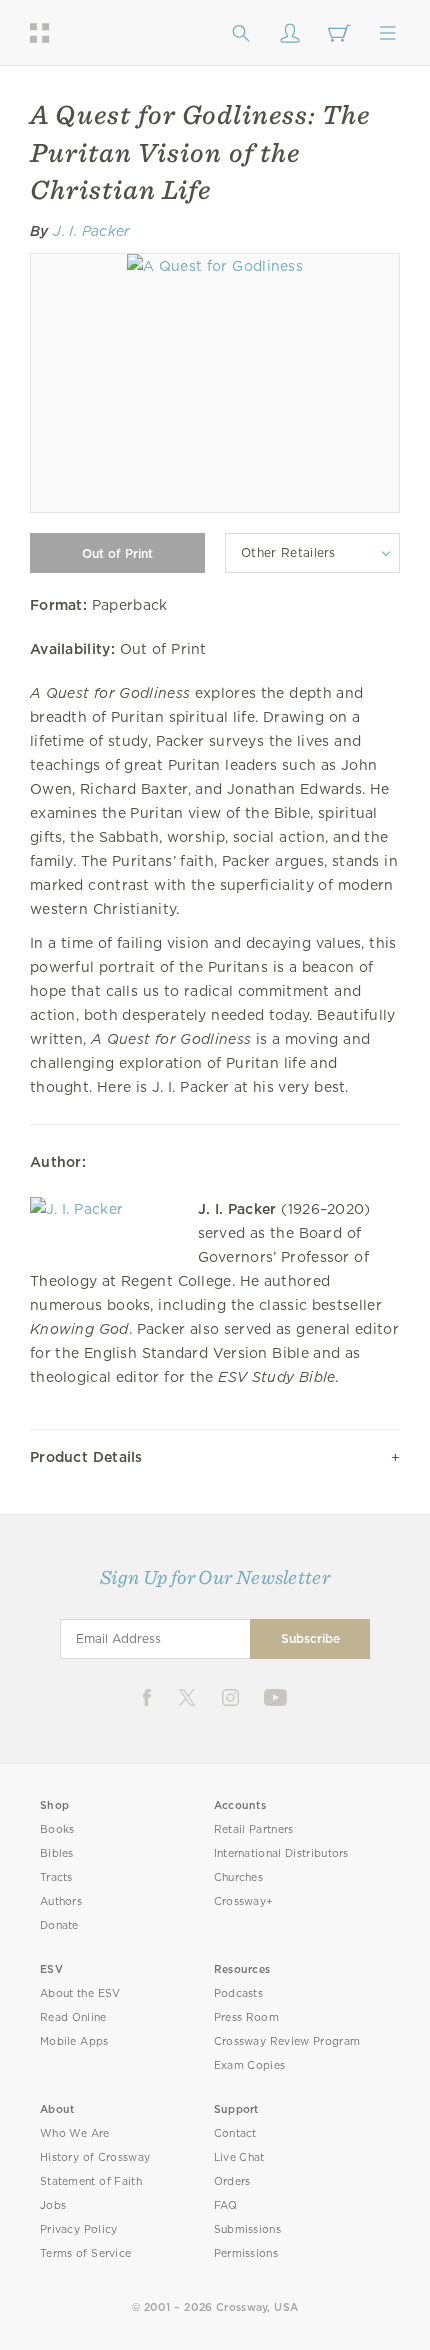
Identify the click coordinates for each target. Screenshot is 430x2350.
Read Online (73, 2017)
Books (57, 1829)
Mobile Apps (74, 2041)
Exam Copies (250, 2065)
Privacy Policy (79, 2229)
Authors (61, 1901)
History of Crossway (95, 2157)
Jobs (53, 2205)
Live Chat (239, 2157)
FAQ (226, 2205)
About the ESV (80, 1993)
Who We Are (75, 2133)
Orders (232, 2181)
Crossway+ (244, 1901)
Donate (59, 1925)
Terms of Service (85, 2253)
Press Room (246, 2017)
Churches (238, 1877)
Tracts (56, 1877)
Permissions (246, 2253)
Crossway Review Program (287, 2041)
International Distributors (281, 1853)
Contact (235, 2133)
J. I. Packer (91, 231)
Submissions (247, 2229)
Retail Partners (254, 1829)
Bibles (57, 1853)
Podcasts (238, 1993)
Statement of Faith (91, 2181)
